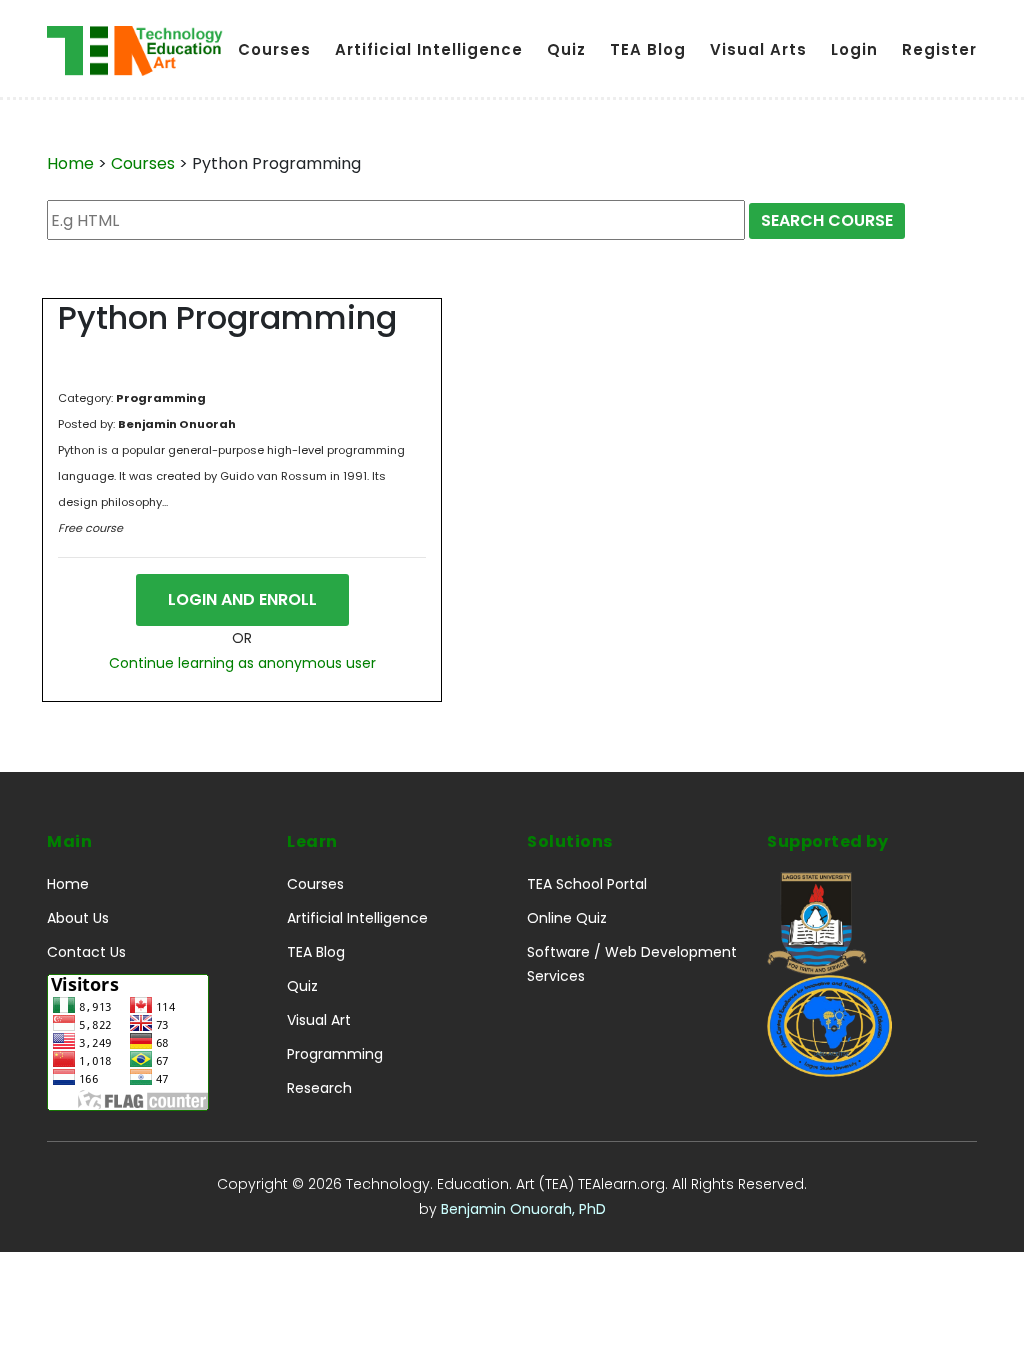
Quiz (566, 49)
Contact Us (86, 952)
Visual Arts (758, 49)
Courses (274, 49)
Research (319, 1088)
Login (854, 49)
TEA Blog (648, 49)
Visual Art (319, 1020)
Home (70, 163)
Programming (335, 1054)
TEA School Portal (587, 884)
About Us (78, 918)
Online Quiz (567, 918)
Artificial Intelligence (429, 49)
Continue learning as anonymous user (242, 663)
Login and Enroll (242, 599)
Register (939, 49)
